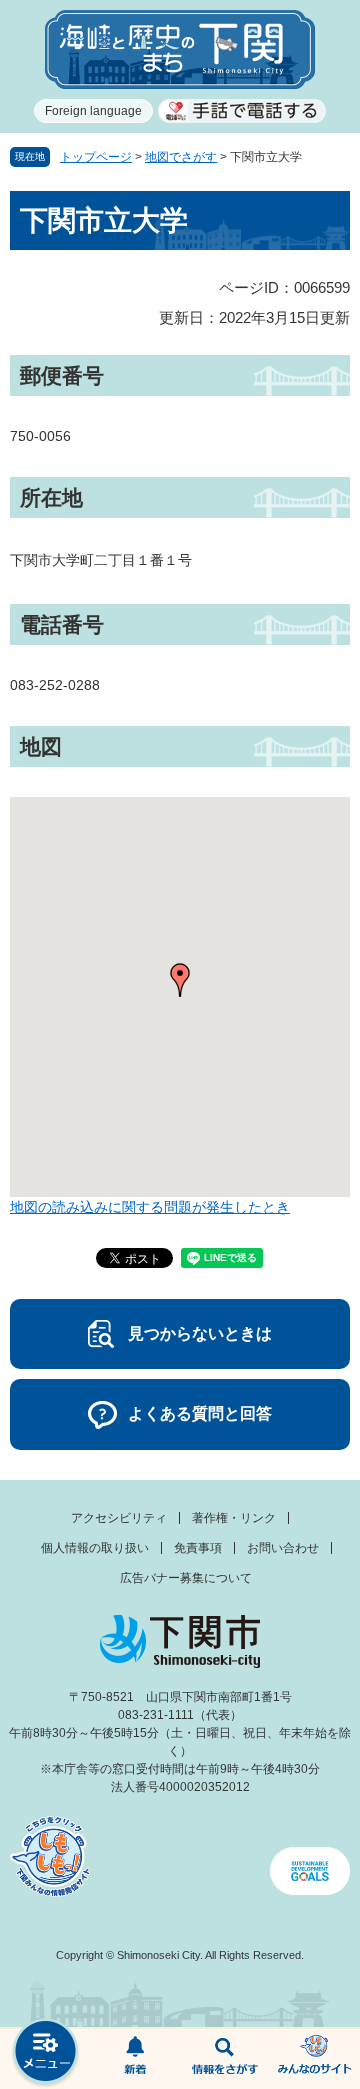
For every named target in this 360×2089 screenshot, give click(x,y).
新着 (135, 2059)
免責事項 (198, 1548)
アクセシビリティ (119, 1518)
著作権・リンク (234, 1518)
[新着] (135, 2059)
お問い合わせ (283, 1548)
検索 (225, 2059)
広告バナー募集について (186, 1578)
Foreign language (93, 111)
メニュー (45, 2053)
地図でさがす (181, 157)
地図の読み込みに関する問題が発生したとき (150, 1207)
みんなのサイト (315, 2059)
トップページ (96, 157)
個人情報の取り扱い (95, 1548)
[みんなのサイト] (315, 2059)
